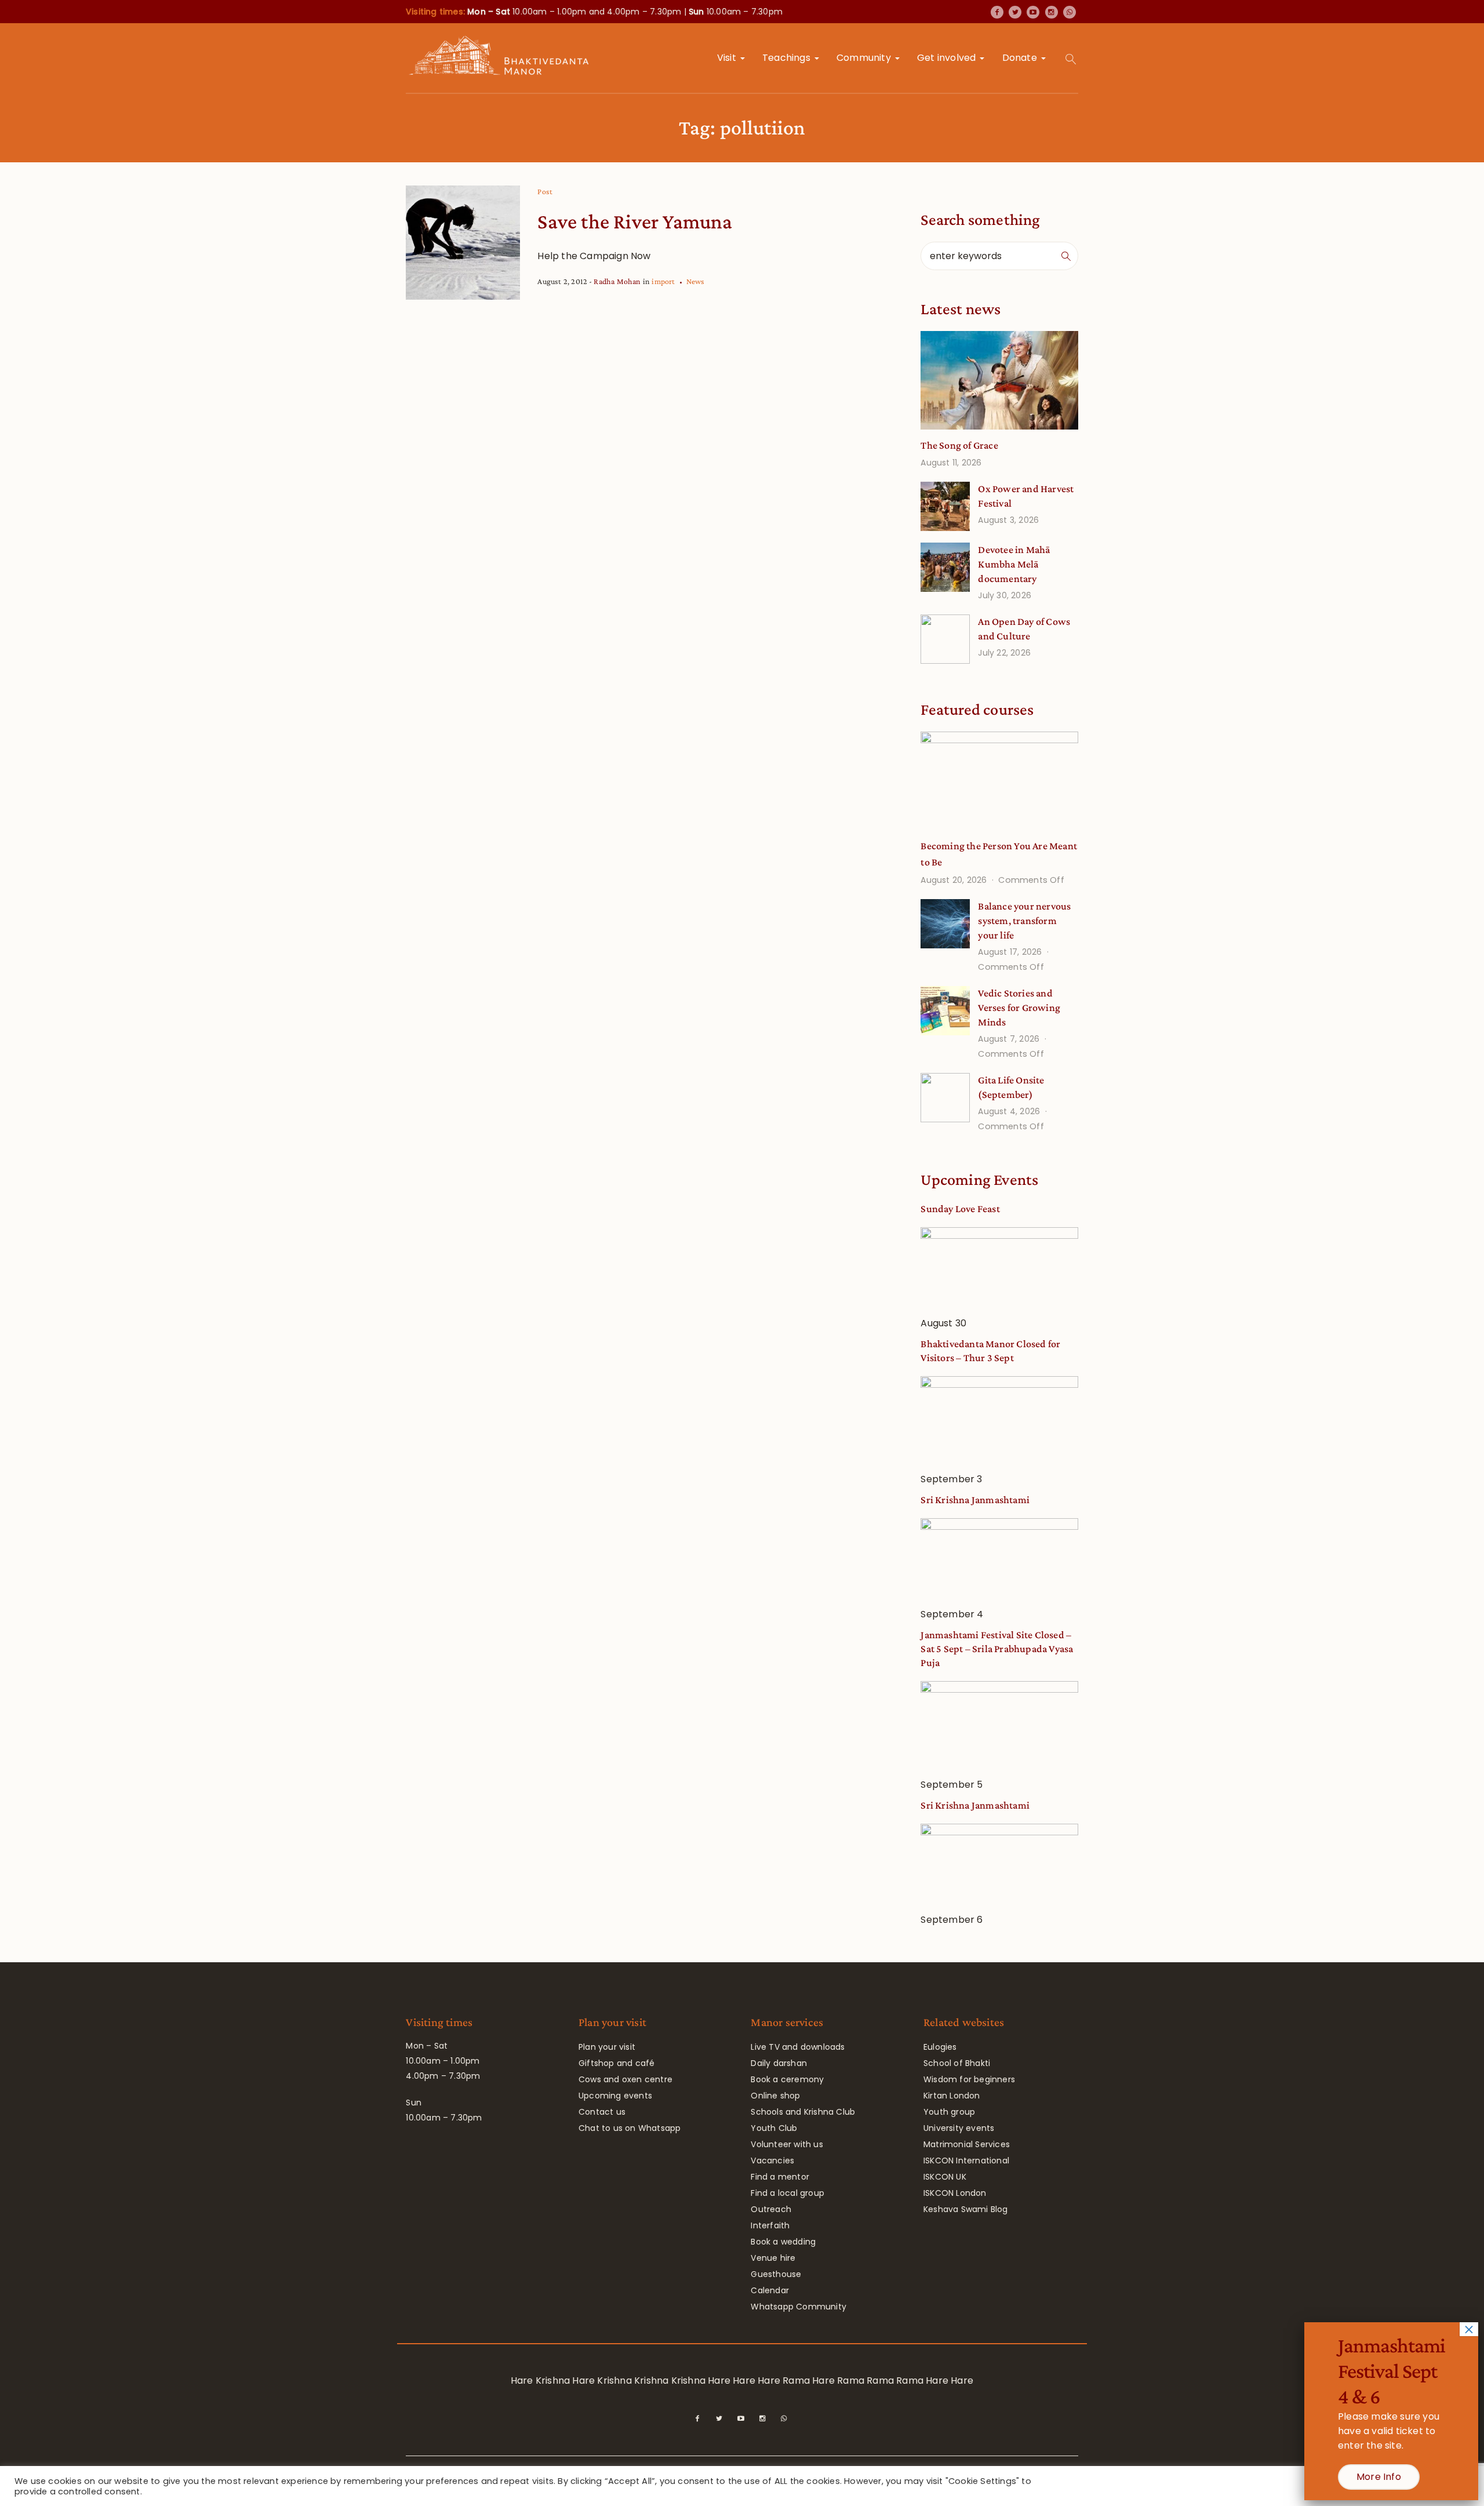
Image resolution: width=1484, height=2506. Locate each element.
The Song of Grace (959, 445)
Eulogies (940, 2047)
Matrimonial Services (967, 2144)
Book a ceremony (787, 2079)
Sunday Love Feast (960, 1209)
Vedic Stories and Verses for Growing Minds (1019, 1008)
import (663, 281)
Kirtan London (952, 2096)
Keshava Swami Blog (966, 2209)
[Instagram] (1052, 12)
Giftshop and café (616, 2063)
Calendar (770, 2290)
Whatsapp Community (799, 2307)
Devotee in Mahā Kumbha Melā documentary (1014, 564)
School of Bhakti (957, 2063)
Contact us (602, 2112)
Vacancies (772, 2161)
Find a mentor (780, 2177)
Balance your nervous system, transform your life (1024, 921)
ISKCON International (966, 2161)
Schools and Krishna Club (803, 2112)
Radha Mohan (617, 281)
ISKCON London (955, 2193)
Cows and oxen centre (625, 2079)
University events (959, 2128)
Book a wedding (783, 2242)
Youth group (949, 2112)
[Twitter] (1015, 12)
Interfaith (770, 2225)
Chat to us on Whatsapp (630, 2128)
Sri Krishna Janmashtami (975, 1500)
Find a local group (788, 2193)
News (696, 281)
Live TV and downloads (798, 2047)
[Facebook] (997, 12)
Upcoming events (615, 2096)
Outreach (771, 2209)
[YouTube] (1033, 12)
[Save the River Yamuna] (463, 243)
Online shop (775, 2096)
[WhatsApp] (1070, 12)
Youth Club (774, 2128)
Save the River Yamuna (635, 221)
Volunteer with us (787, 2144)
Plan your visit (607, 2047)
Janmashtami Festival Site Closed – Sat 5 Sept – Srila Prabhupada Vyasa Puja (997, 1649)
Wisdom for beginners (969, 2079)
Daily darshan (779, 2063)
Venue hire (773, 2258)
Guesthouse (776, 2274)
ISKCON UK (945, 2177)
